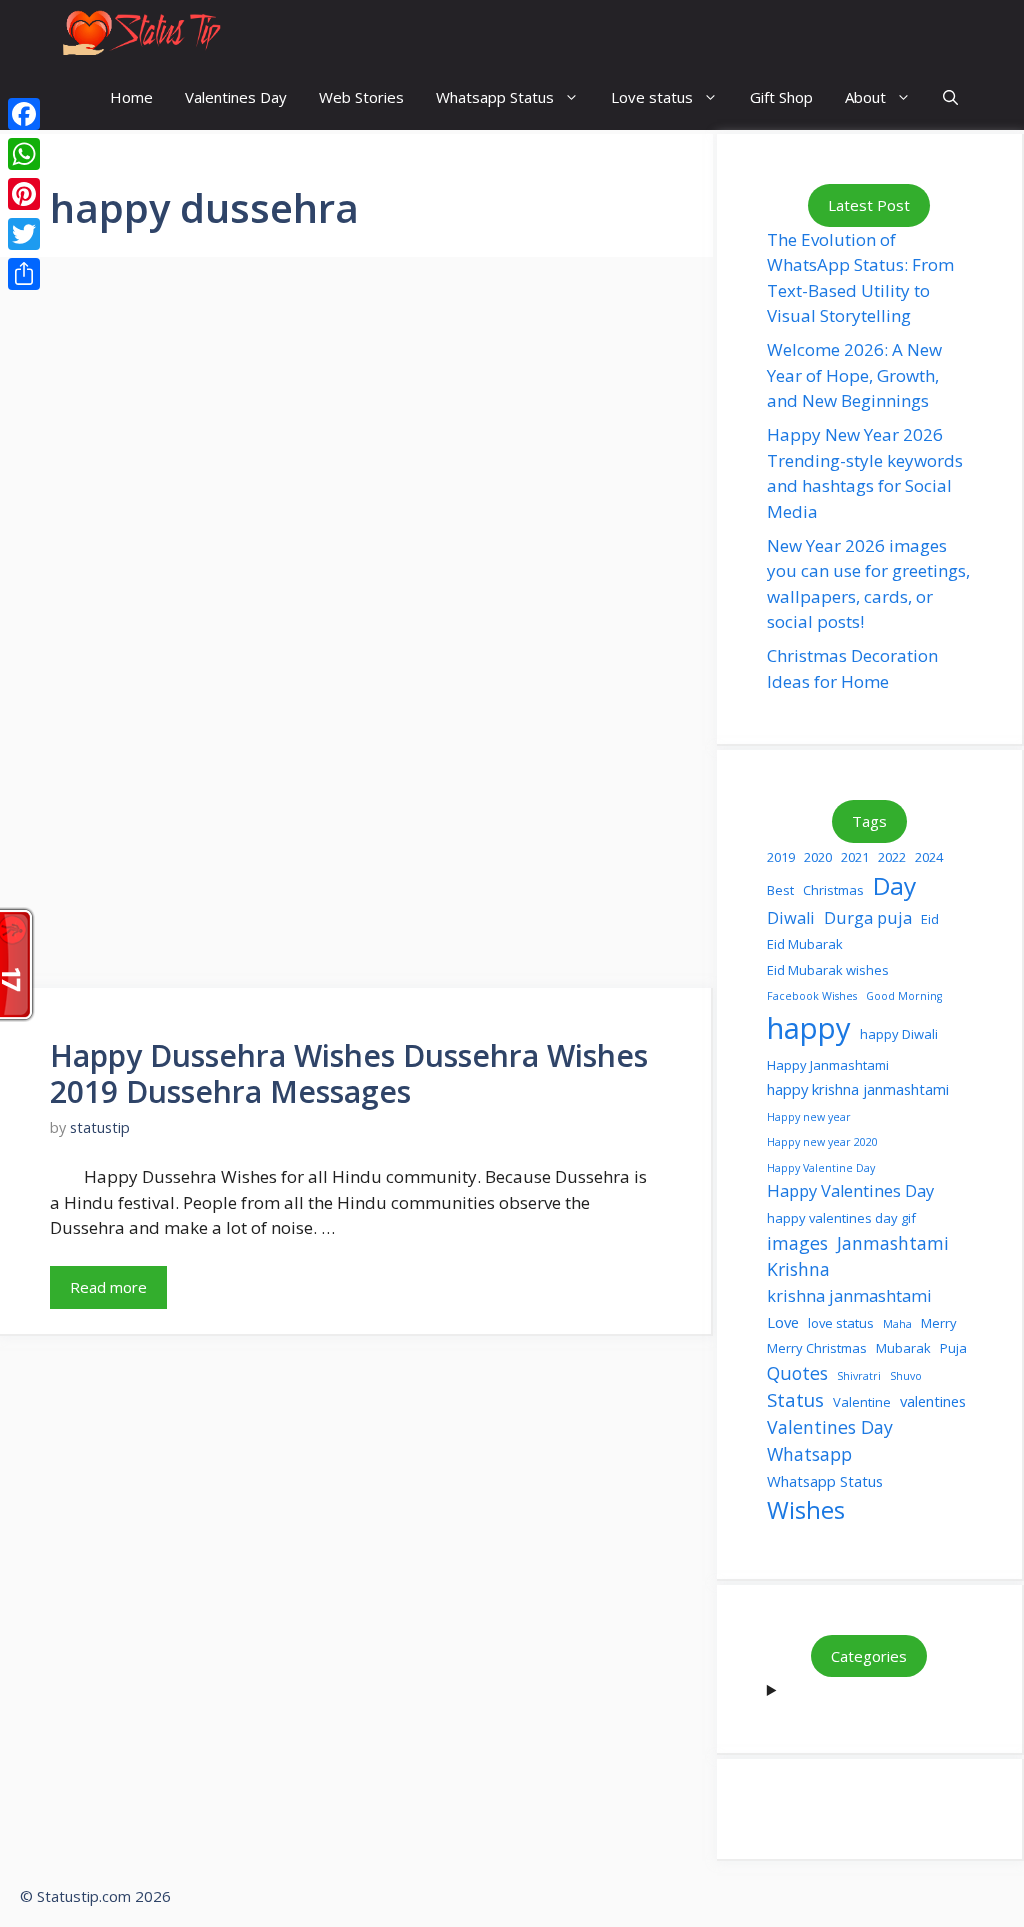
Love (783, 1322)
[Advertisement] (356, 478)
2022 (892, 857)
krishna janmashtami (849, 1295)
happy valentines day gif (841, 1218)
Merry (939, 1323)
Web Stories (361, 97)
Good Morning (904, 996)
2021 (855, 857)
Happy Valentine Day (821, 1168)
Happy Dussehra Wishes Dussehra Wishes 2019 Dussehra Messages (349, 1073)
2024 (929, 857)
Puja (953, 1348)
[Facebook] (24, 114)
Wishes (806, 1510)
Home (131, 97)
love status (841, 1323)
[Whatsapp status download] (140, 32)
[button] (950, 97)
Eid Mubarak (805, 944)
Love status (652, 97)
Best (780, 890)
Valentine (862, 1402)
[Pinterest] (24, 194)
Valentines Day (236, 97)
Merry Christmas (817, 1348)
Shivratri (859, 1376)
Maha (897, 1324)
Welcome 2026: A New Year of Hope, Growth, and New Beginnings (854, 375)
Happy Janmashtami (828, 1065)
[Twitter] (24, 234)
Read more (108, 1287)
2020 (818, 857)
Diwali (791, 917)
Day (894, 885)
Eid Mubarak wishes (828, 970)
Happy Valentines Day (850, 1190)
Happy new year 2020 (822, 1142)
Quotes (797, 1373)
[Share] (24, 274)
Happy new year (809, 1117)
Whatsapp (809, 1454)
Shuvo (906, 1376)
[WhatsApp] (24, 154)
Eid (930, 919)
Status (795, 1399)
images (797, 1243)
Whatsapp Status (495, 97)
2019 (781, 857)
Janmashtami (893, 1243)
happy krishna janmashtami (858, 1089)
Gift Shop (781, 97)
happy (809, 1028)
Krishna (798, 1269)
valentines (933, 1401)
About (865, 97)
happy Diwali (899, 1034)
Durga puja (868, 917)
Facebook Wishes (812, 996)
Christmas (833, 890)
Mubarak (903, 1348)
